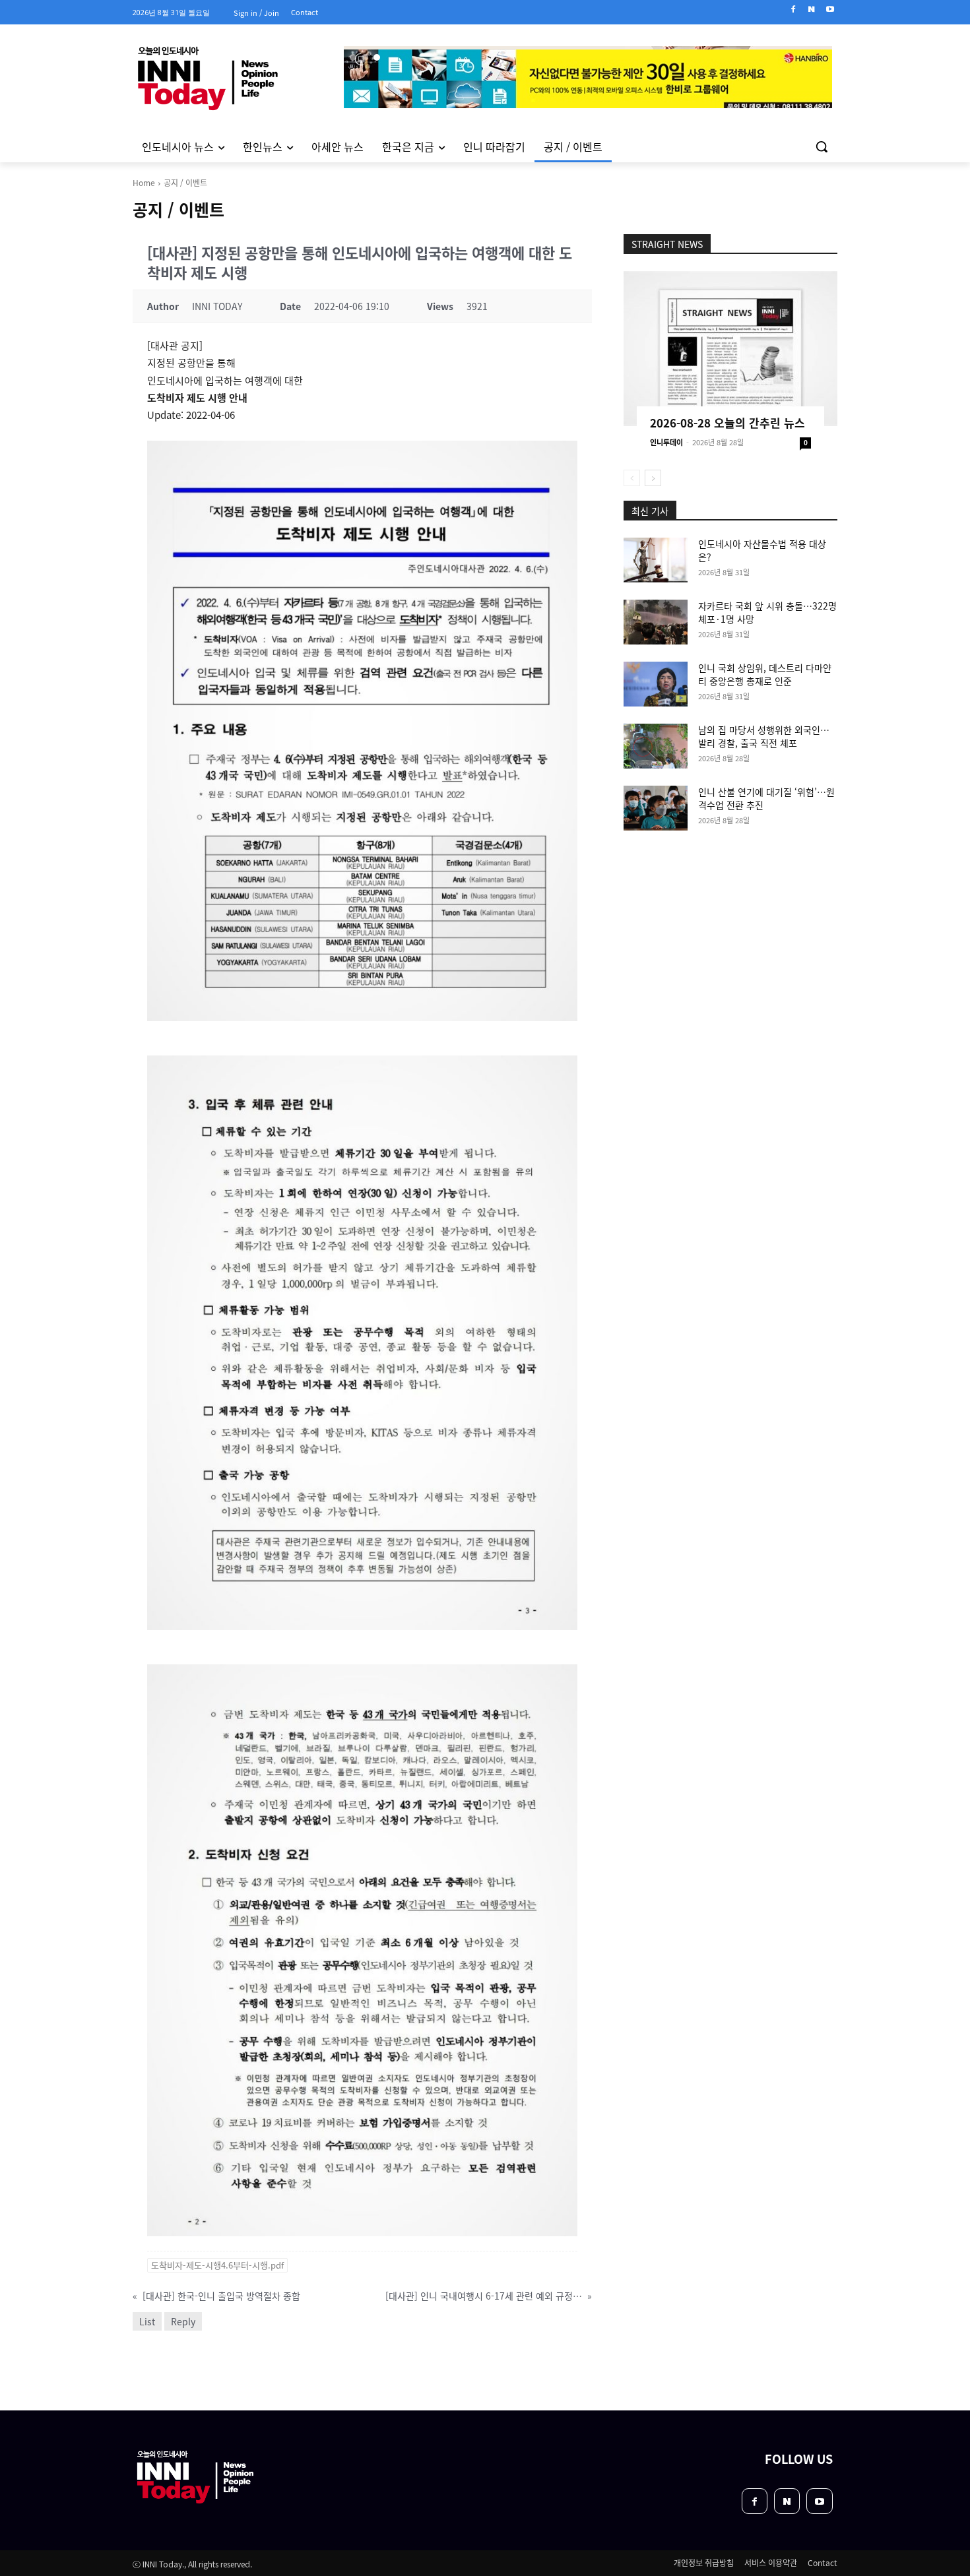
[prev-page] (632, 478)
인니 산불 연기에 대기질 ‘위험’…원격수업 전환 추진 (766, 798)
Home (144, 182)
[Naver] (811, 10)
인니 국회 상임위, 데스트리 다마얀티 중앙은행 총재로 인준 (765, 674)
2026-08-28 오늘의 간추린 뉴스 (727, 423)
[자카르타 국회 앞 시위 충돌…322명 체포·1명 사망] (656, 622)
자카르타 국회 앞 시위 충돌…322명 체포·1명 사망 (767, 612)
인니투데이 (666, 442)
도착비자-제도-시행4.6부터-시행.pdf (217, 2265)
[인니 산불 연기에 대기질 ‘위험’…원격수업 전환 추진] (656, 808)
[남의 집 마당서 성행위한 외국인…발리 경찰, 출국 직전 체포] (656, 746)
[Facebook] (793, 10)
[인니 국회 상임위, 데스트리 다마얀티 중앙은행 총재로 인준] (656, 684)
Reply (183, 2321)
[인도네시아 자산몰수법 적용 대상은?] (656, 560)
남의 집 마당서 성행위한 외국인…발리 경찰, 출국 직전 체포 (764, 736)
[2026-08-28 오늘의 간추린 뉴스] (730, 349)
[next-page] (653, 478)
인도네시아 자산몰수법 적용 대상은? (762, 550)
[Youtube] (830, 10)
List (147, 2321)
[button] (822, 146)
